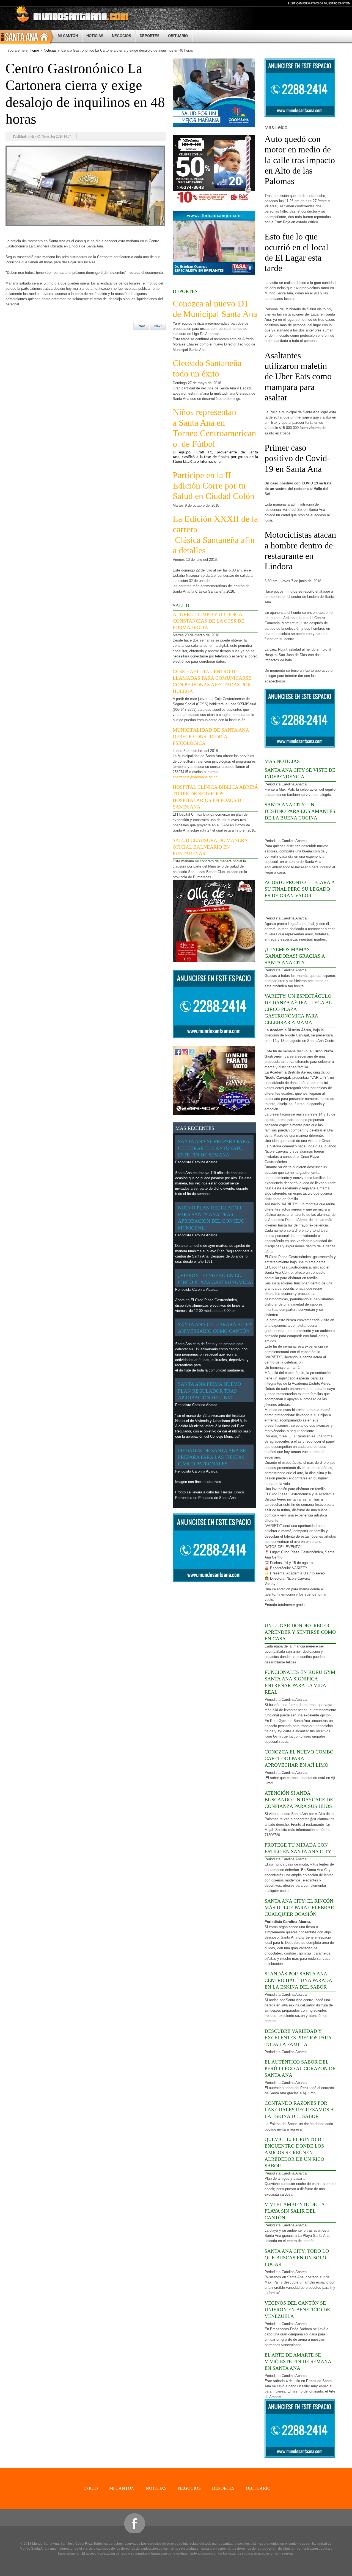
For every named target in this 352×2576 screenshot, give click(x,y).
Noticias (95, 36)
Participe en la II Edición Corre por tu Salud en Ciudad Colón (214, 486)
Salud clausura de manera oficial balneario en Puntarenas (210, 847)
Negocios (122, 36)
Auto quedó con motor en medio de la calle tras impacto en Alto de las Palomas (300, 160)
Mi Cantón (68, 36)
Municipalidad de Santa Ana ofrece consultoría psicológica (211, 737)
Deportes (150, 36)
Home (34, 50)
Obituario (178, 36)
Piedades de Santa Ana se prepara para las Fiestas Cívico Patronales (212, 1457)
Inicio (27, 37)
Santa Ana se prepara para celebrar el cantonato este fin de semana (214, 1148)
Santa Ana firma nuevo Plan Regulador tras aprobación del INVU (209, 1391)
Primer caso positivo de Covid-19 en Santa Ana (297, 458)
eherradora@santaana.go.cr (195, 777)
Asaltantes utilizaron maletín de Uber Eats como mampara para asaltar (298, 377)
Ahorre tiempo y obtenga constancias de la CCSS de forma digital (208, 621)
